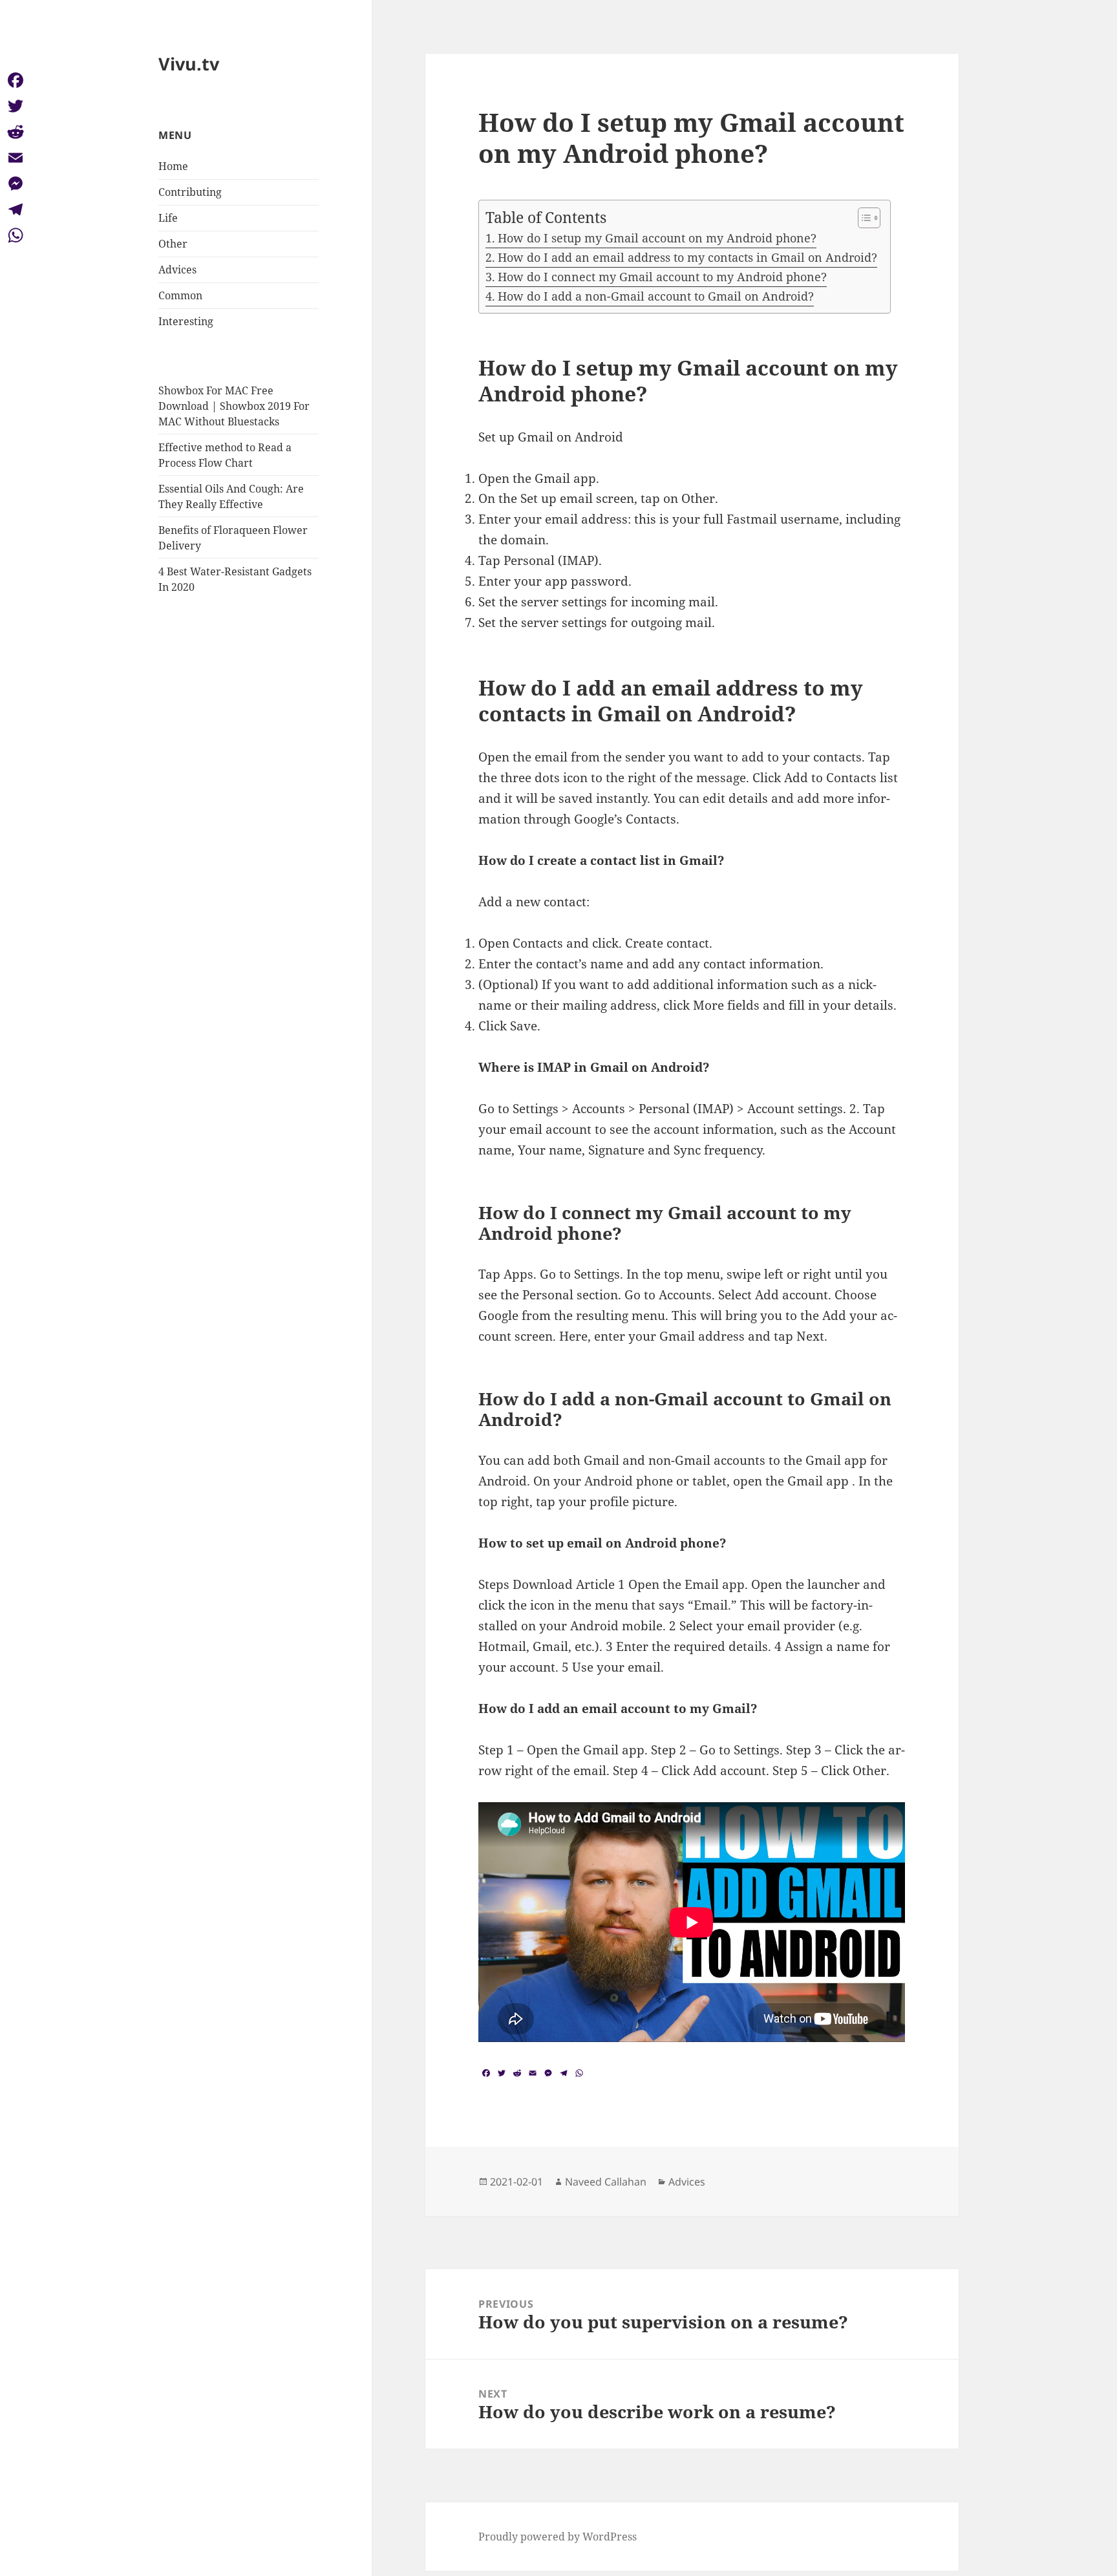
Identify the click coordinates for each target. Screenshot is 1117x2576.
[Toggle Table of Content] (863, 218)
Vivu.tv (189, 64)
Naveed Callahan (606, 2182)
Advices (177, 270)
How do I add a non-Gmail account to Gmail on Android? (656, 296)
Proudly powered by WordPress (558, 2537)
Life (168, 218)
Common (180, 295)
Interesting (186, 321)
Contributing (190, 192)
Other (173, 244)
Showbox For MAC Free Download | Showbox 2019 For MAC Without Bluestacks (234, 406)
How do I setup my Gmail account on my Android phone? (657, 238)
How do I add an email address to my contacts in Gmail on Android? (687, 257)
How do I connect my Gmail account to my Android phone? (662, 277)
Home (173, 166)
